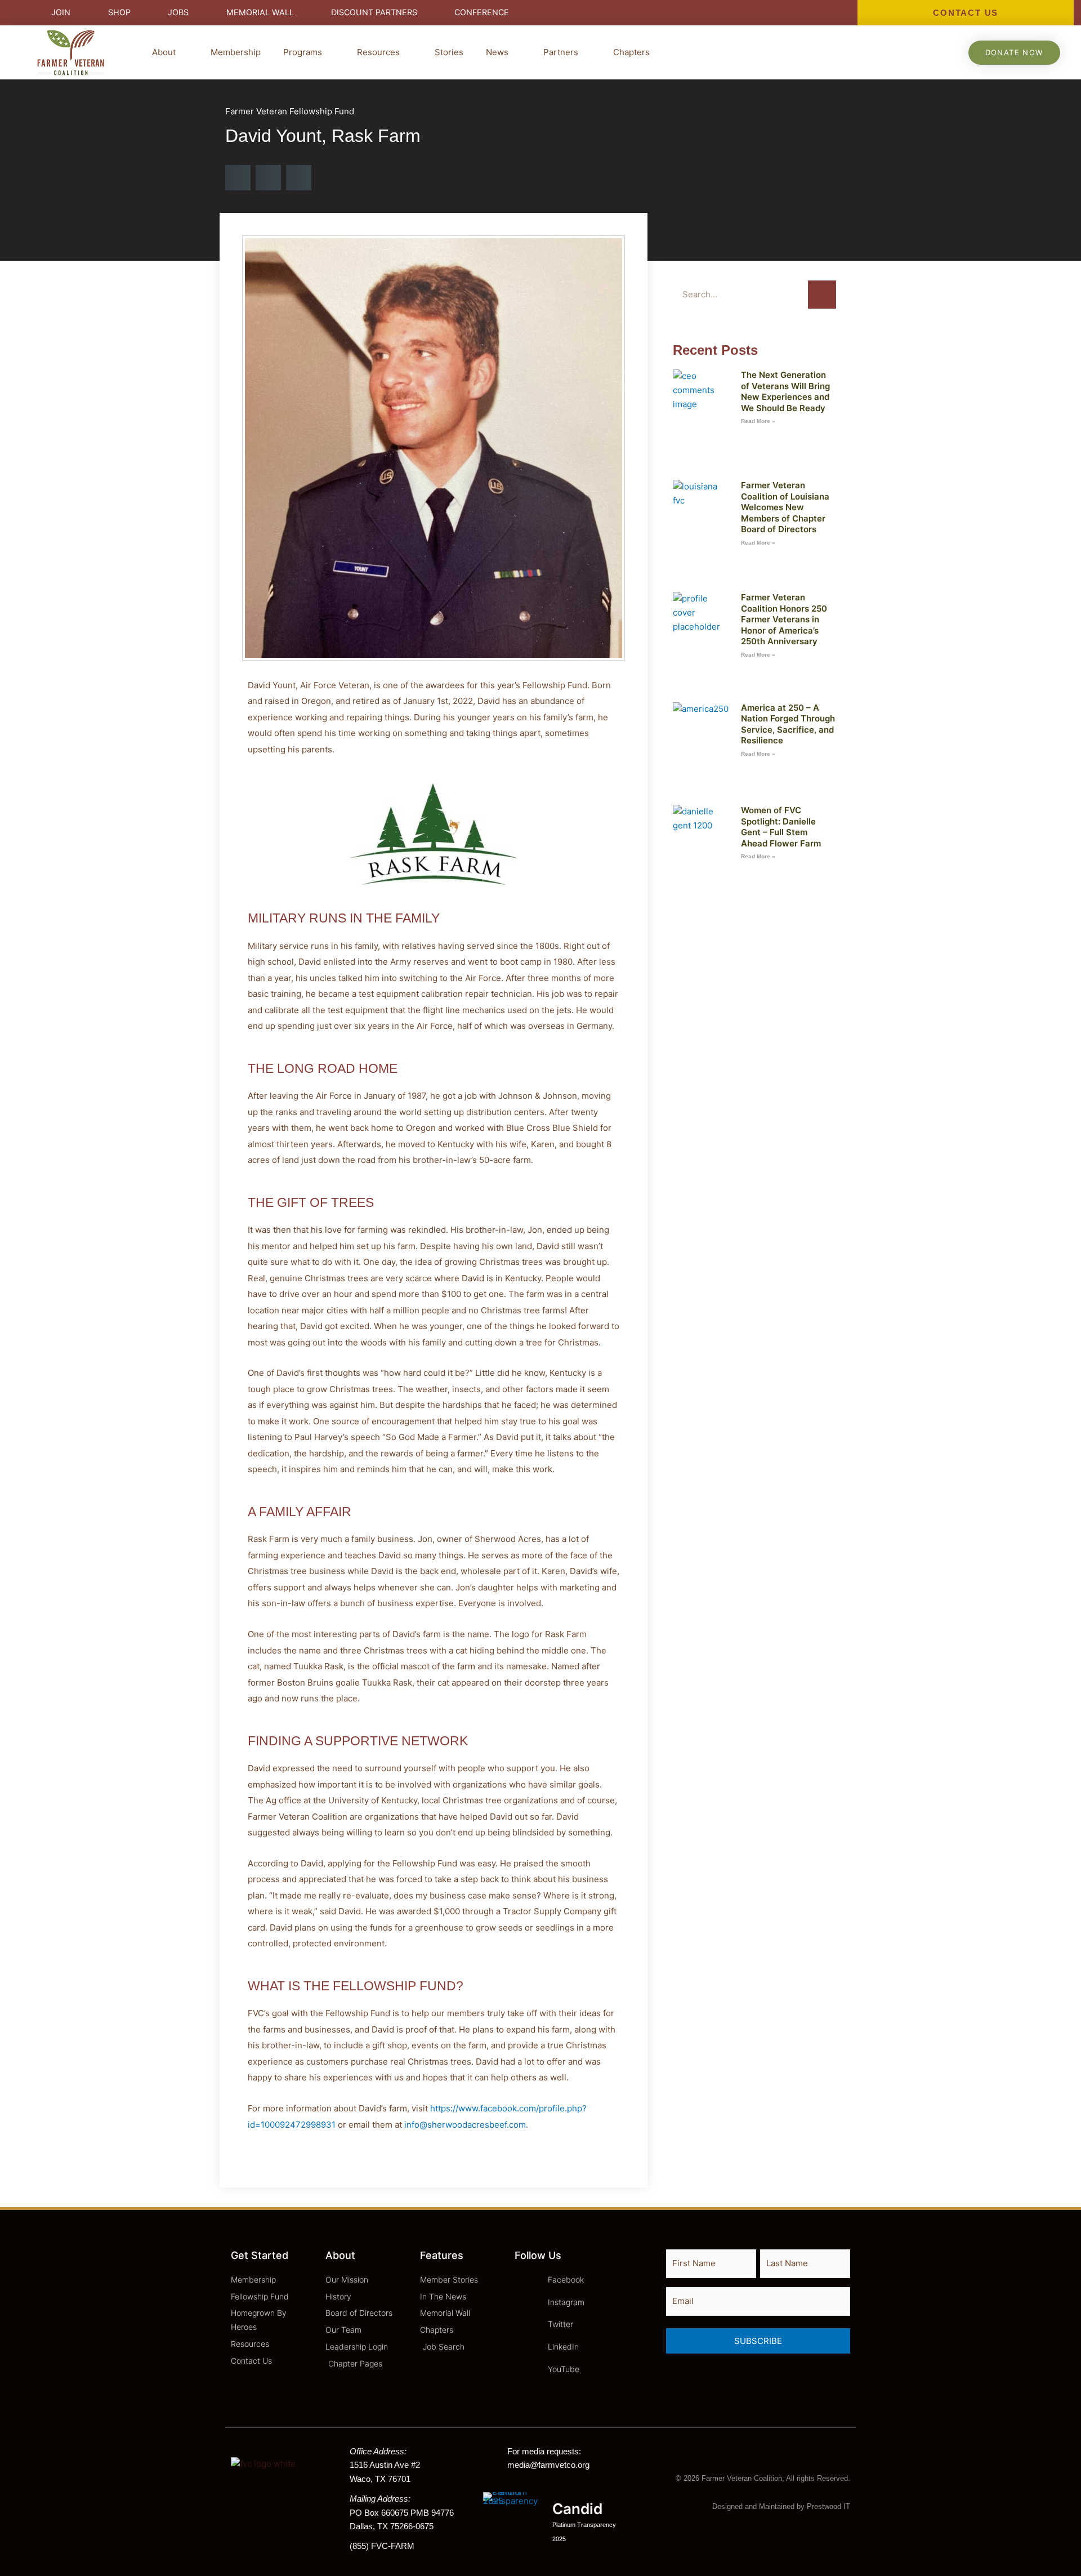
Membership (236, 52)
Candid (577, 2509)
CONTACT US (966, 13)
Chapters (631, 52)
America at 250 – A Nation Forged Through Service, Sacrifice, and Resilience (788, 724)
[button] (238, 178)
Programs (303, 52)
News (497, 52)
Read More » (758, 421)
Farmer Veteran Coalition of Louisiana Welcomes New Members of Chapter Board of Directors (785, 507)
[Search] (822, 295)
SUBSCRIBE (758, 2341)
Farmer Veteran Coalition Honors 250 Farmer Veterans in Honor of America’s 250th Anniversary (784, 619)
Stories (449, 52)
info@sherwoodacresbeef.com (465, 2125)
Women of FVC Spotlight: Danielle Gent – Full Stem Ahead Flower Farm (781, 827)
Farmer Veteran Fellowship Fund (290, 111)
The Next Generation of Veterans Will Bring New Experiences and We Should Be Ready (785, 391)
